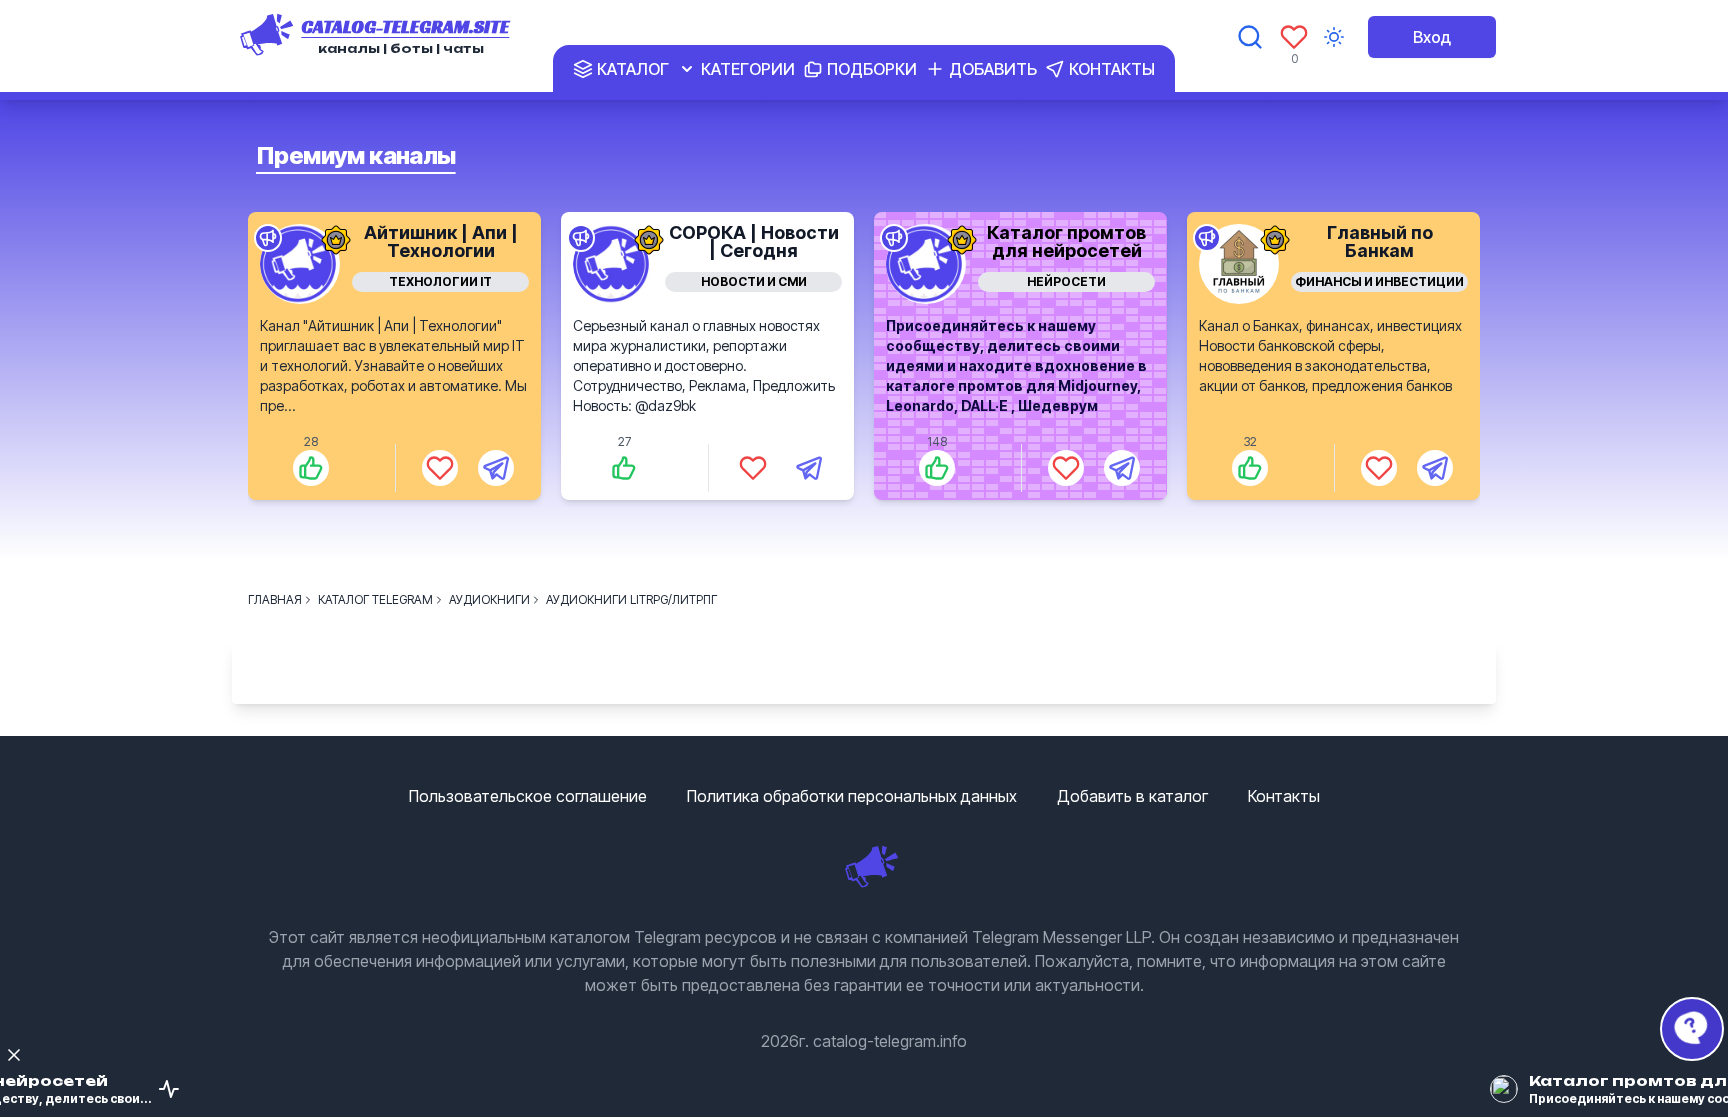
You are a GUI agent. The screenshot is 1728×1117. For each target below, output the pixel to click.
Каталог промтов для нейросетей (1066, 241)
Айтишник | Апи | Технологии (441, 241)
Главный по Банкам (1380, 241)
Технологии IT (440, 281)
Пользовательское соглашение (528, 796)
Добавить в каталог (1132, 796)
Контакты (1284, 796)
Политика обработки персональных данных (852, 796)
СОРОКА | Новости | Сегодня (754, 241)
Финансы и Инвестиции (1379, 281)
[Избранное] (1294, 37)
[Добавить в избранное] (440, 468)
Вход (1432, 37)
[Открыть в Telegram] (496, 468)
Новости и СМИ (754, 281)
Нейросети (1066, 281)
